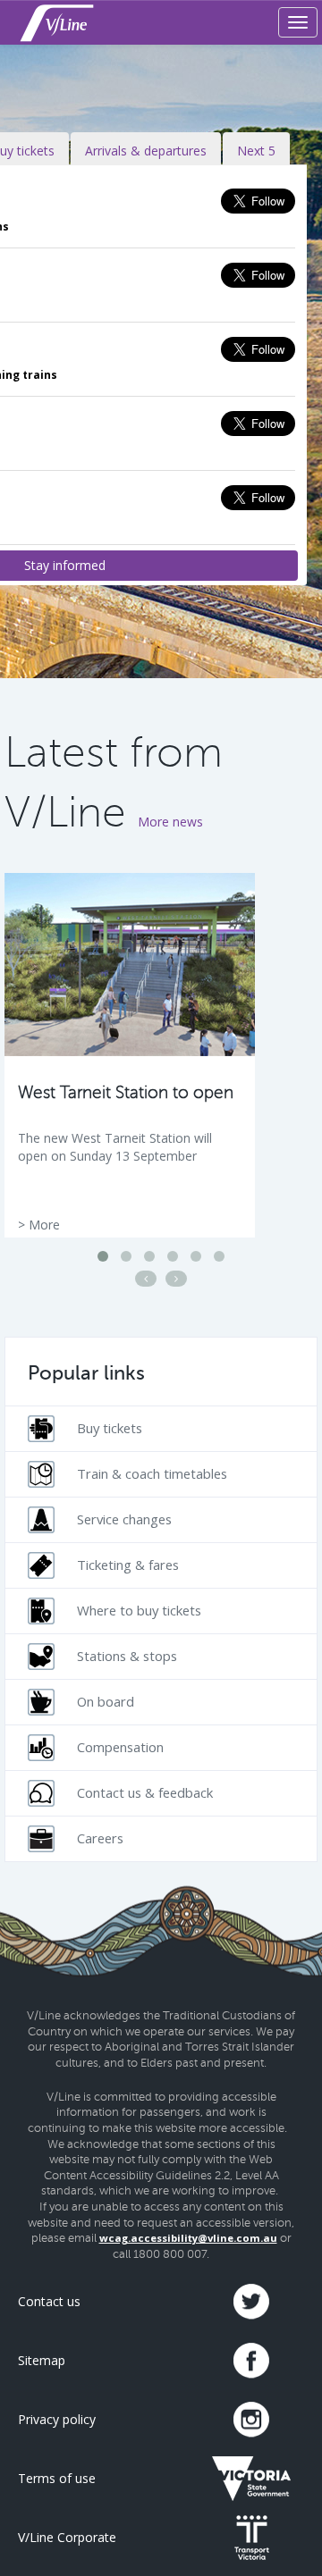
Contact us (49, 2301)
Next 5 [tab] (256, 151)
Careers (100, 1838)
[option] (130, 1055)
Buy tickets (110, 1428)
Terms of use (57, 2478)
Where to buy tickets (139, 1610)
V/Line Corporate (67, 2537)
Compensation (120, 1747)
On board (106, 1701)
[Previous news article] (146, 1279)
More (44, 1225)
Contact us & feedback (145, 1792)
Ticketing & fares (128, 1565)
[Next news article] (176, 1279)
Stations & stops (127, 1656)
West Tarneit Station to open (126, 1092)
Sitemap (42, 2360)
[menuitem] (161, 1428)
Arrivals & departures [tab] (146, 151)
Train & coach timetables (152, 1473)
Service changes (124, 1519)
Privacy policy (57, 2419)
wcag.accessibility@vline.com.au (188, 2238)
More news (170, 822)
